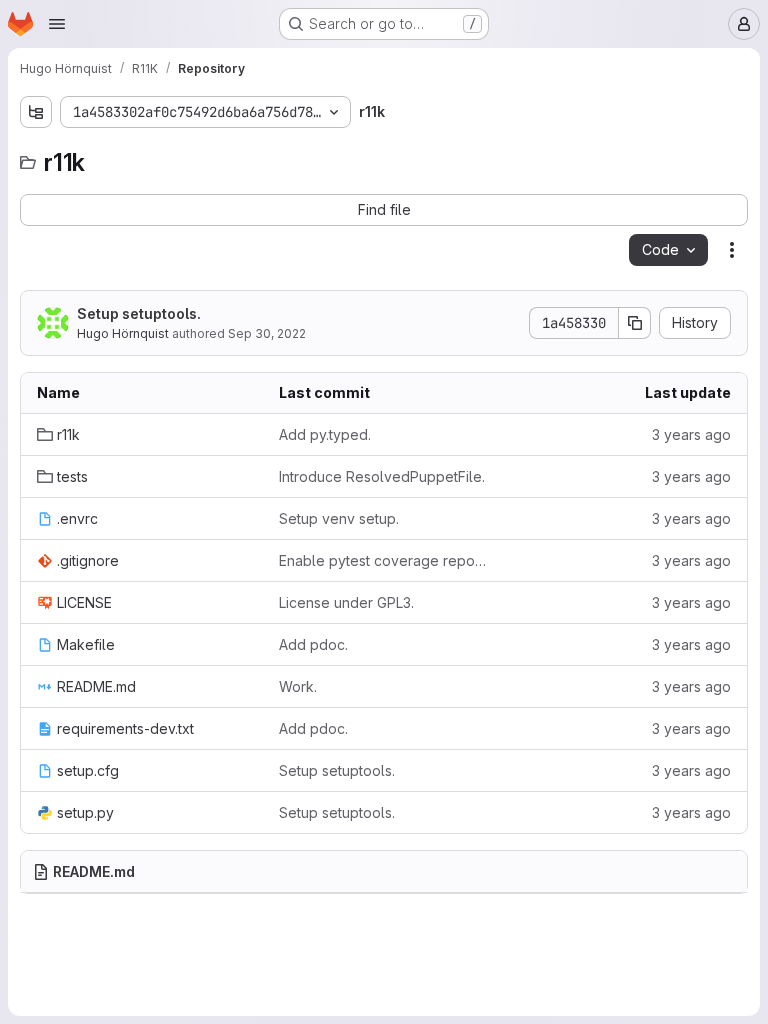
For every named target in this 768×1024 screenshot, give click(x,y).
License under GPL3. (346, 602)
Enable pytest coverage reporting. (384, 560)
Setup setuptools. (139, 313)
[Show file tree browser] (36, 112)
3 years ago (691, 434)
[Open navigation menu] (57, 24)
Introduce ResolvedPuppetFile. (382, 476)
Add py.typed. (325, 434)
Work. (298, 686)
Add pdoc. (313, 644)
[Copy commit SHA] (635, 323)
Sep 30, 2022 (267, 333)
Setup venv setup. (339, 518)
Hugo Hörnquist (123, 333)
